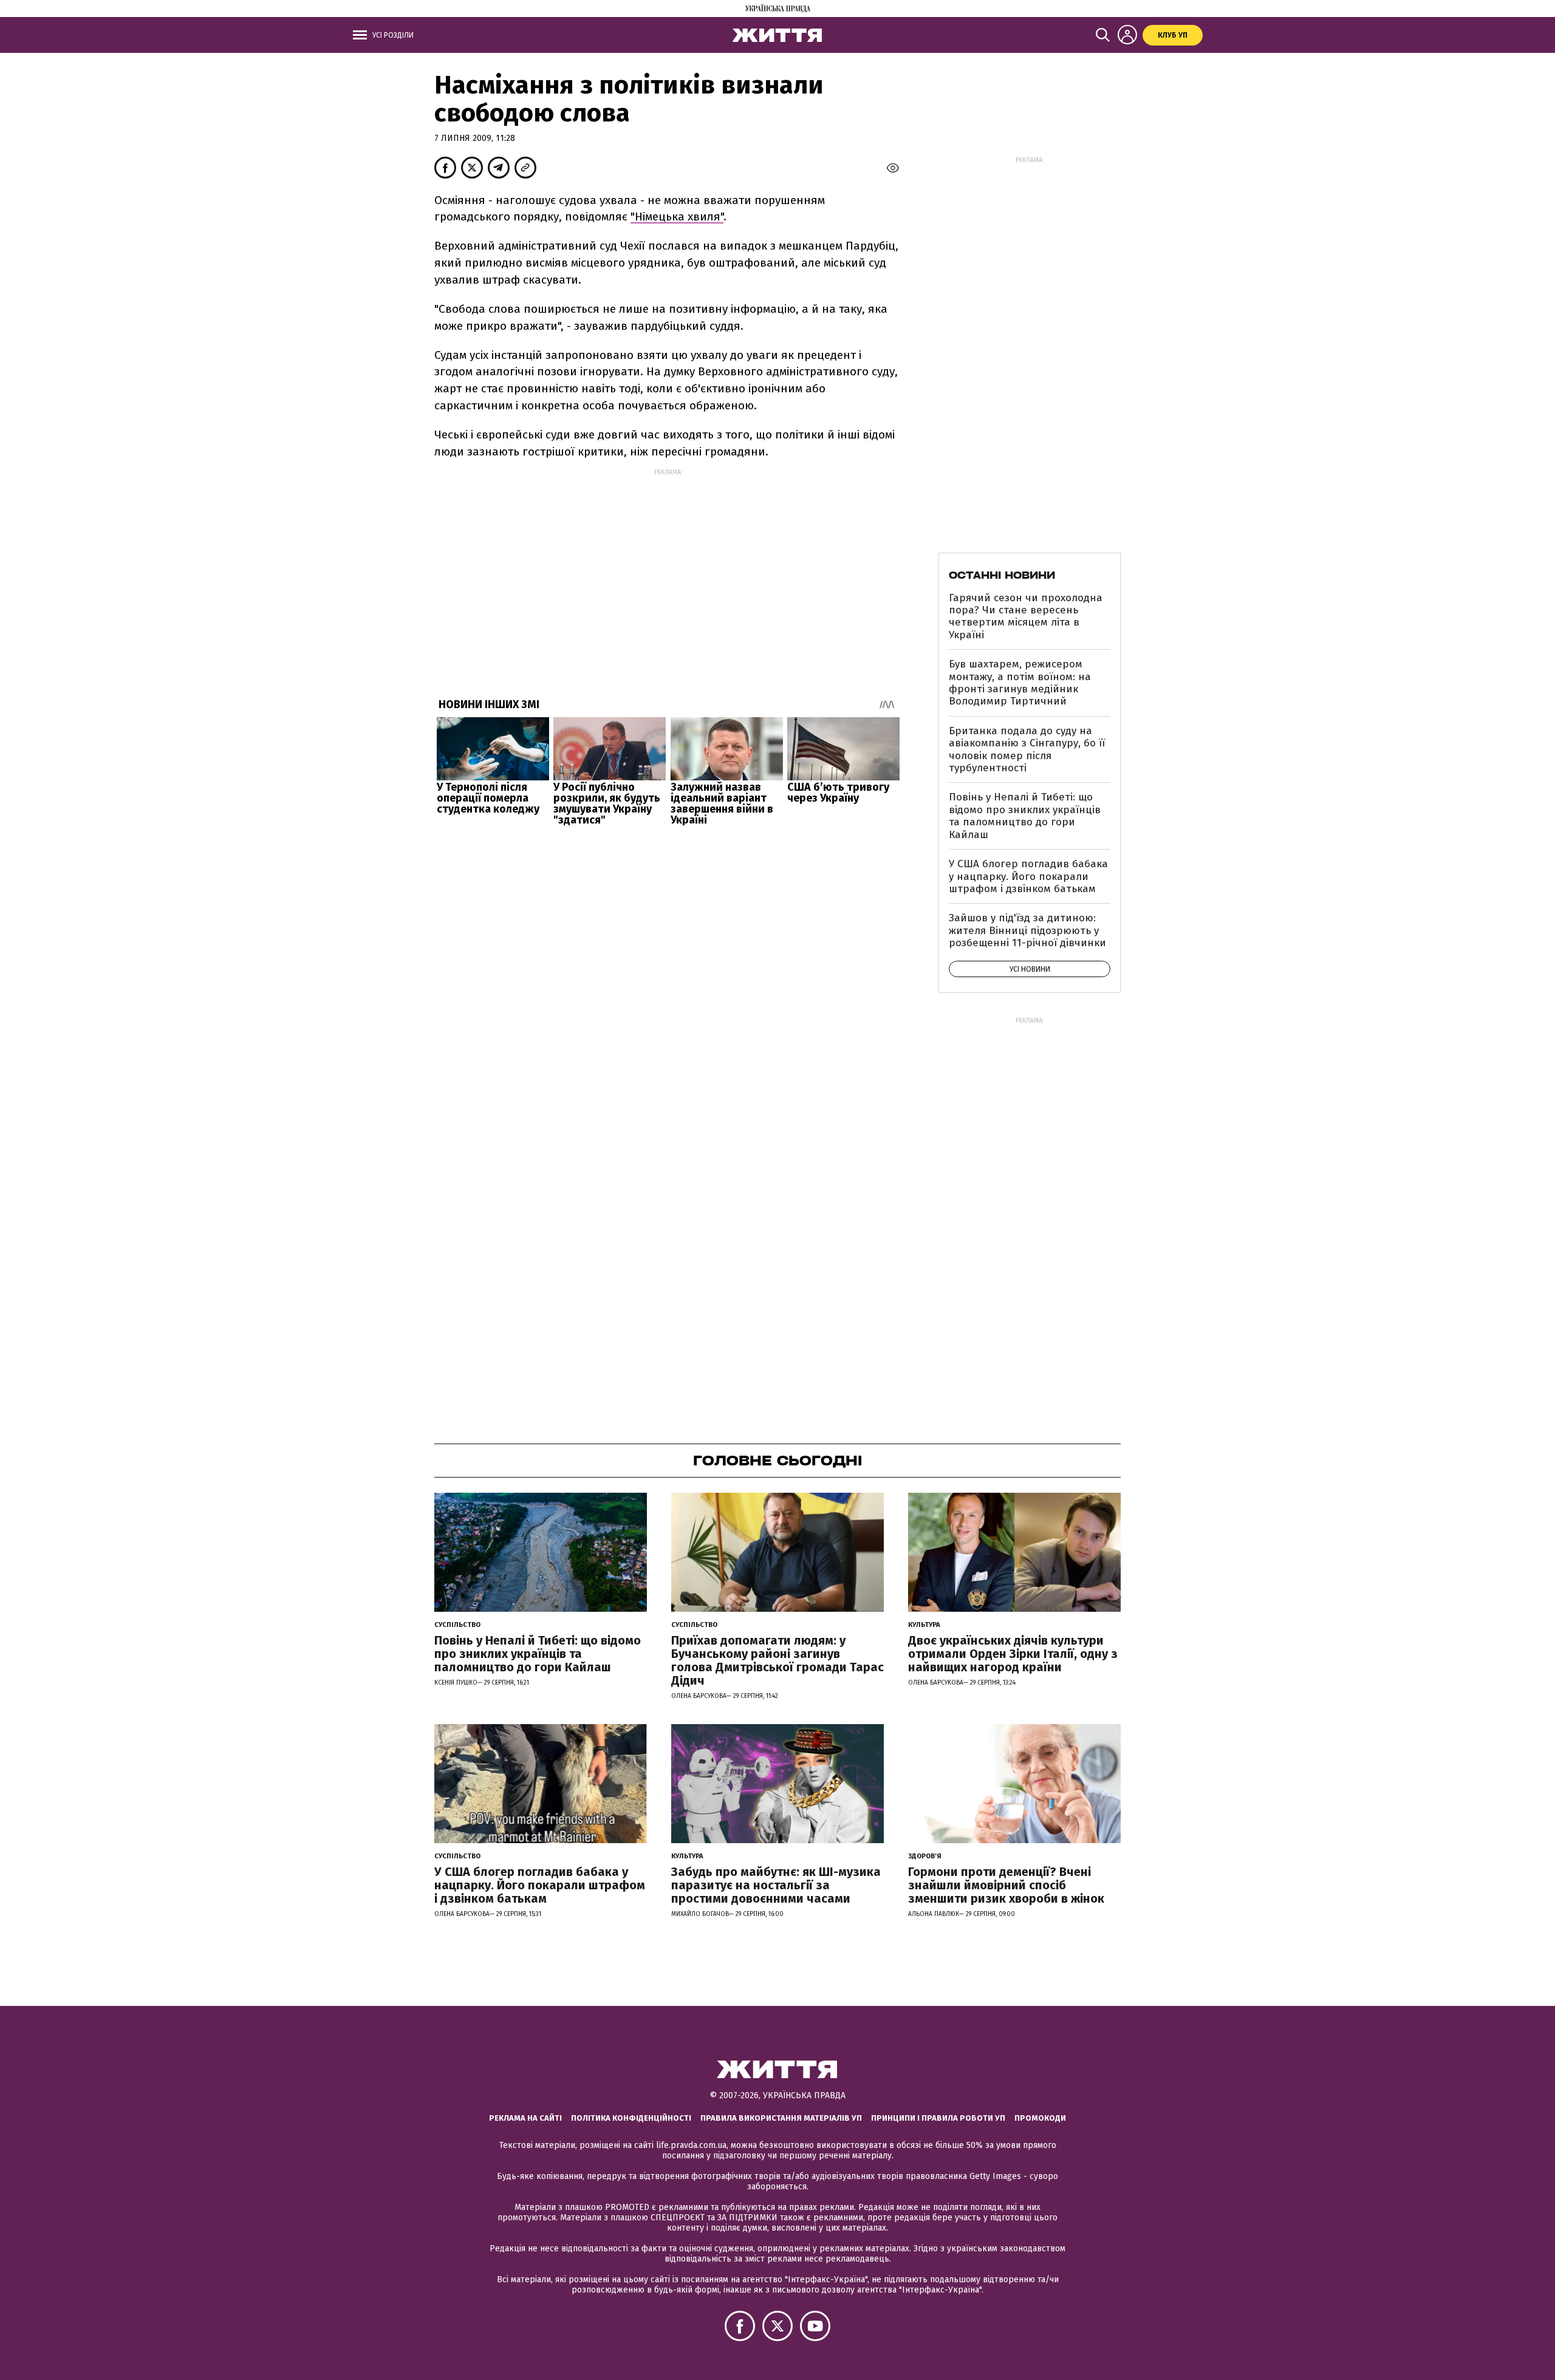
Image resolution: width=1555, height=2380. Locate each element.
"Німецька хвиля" (677, 217)
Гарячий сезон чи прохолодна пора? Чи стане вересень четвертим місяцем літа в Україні (1026, 616)
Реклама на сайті (525, 2118)
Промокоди (1040, 2118)
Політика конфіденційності (631, 2118)
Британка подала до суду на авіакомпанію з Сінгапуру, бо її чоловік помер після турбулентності (1027, 749)
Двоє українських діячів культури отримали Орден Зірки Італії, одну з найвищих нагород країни (1013, 1654)
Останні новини (1002, 575)
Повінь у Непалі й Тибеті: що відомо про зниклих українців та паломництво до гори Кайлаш (1025, 816)
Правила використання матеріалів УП (781, 2118)
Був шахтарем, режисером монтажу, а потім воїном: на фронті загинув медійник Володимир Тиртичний (1020, 683)
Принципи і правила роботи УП (938, 2118)
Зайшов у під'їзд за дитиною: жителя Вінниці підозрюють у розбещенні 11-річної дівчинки (1027, 930)
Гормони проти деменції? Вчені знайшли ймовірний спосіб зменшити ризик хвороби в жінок (1006, 1885)
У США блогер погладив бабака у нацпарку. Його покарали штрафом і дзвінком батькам (1028, 876)
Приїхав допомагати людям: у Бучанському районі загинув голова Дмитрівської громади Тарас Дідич (777, 1660)
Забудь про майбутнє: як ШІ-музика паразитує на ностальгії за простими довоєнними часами (776, 1885)
